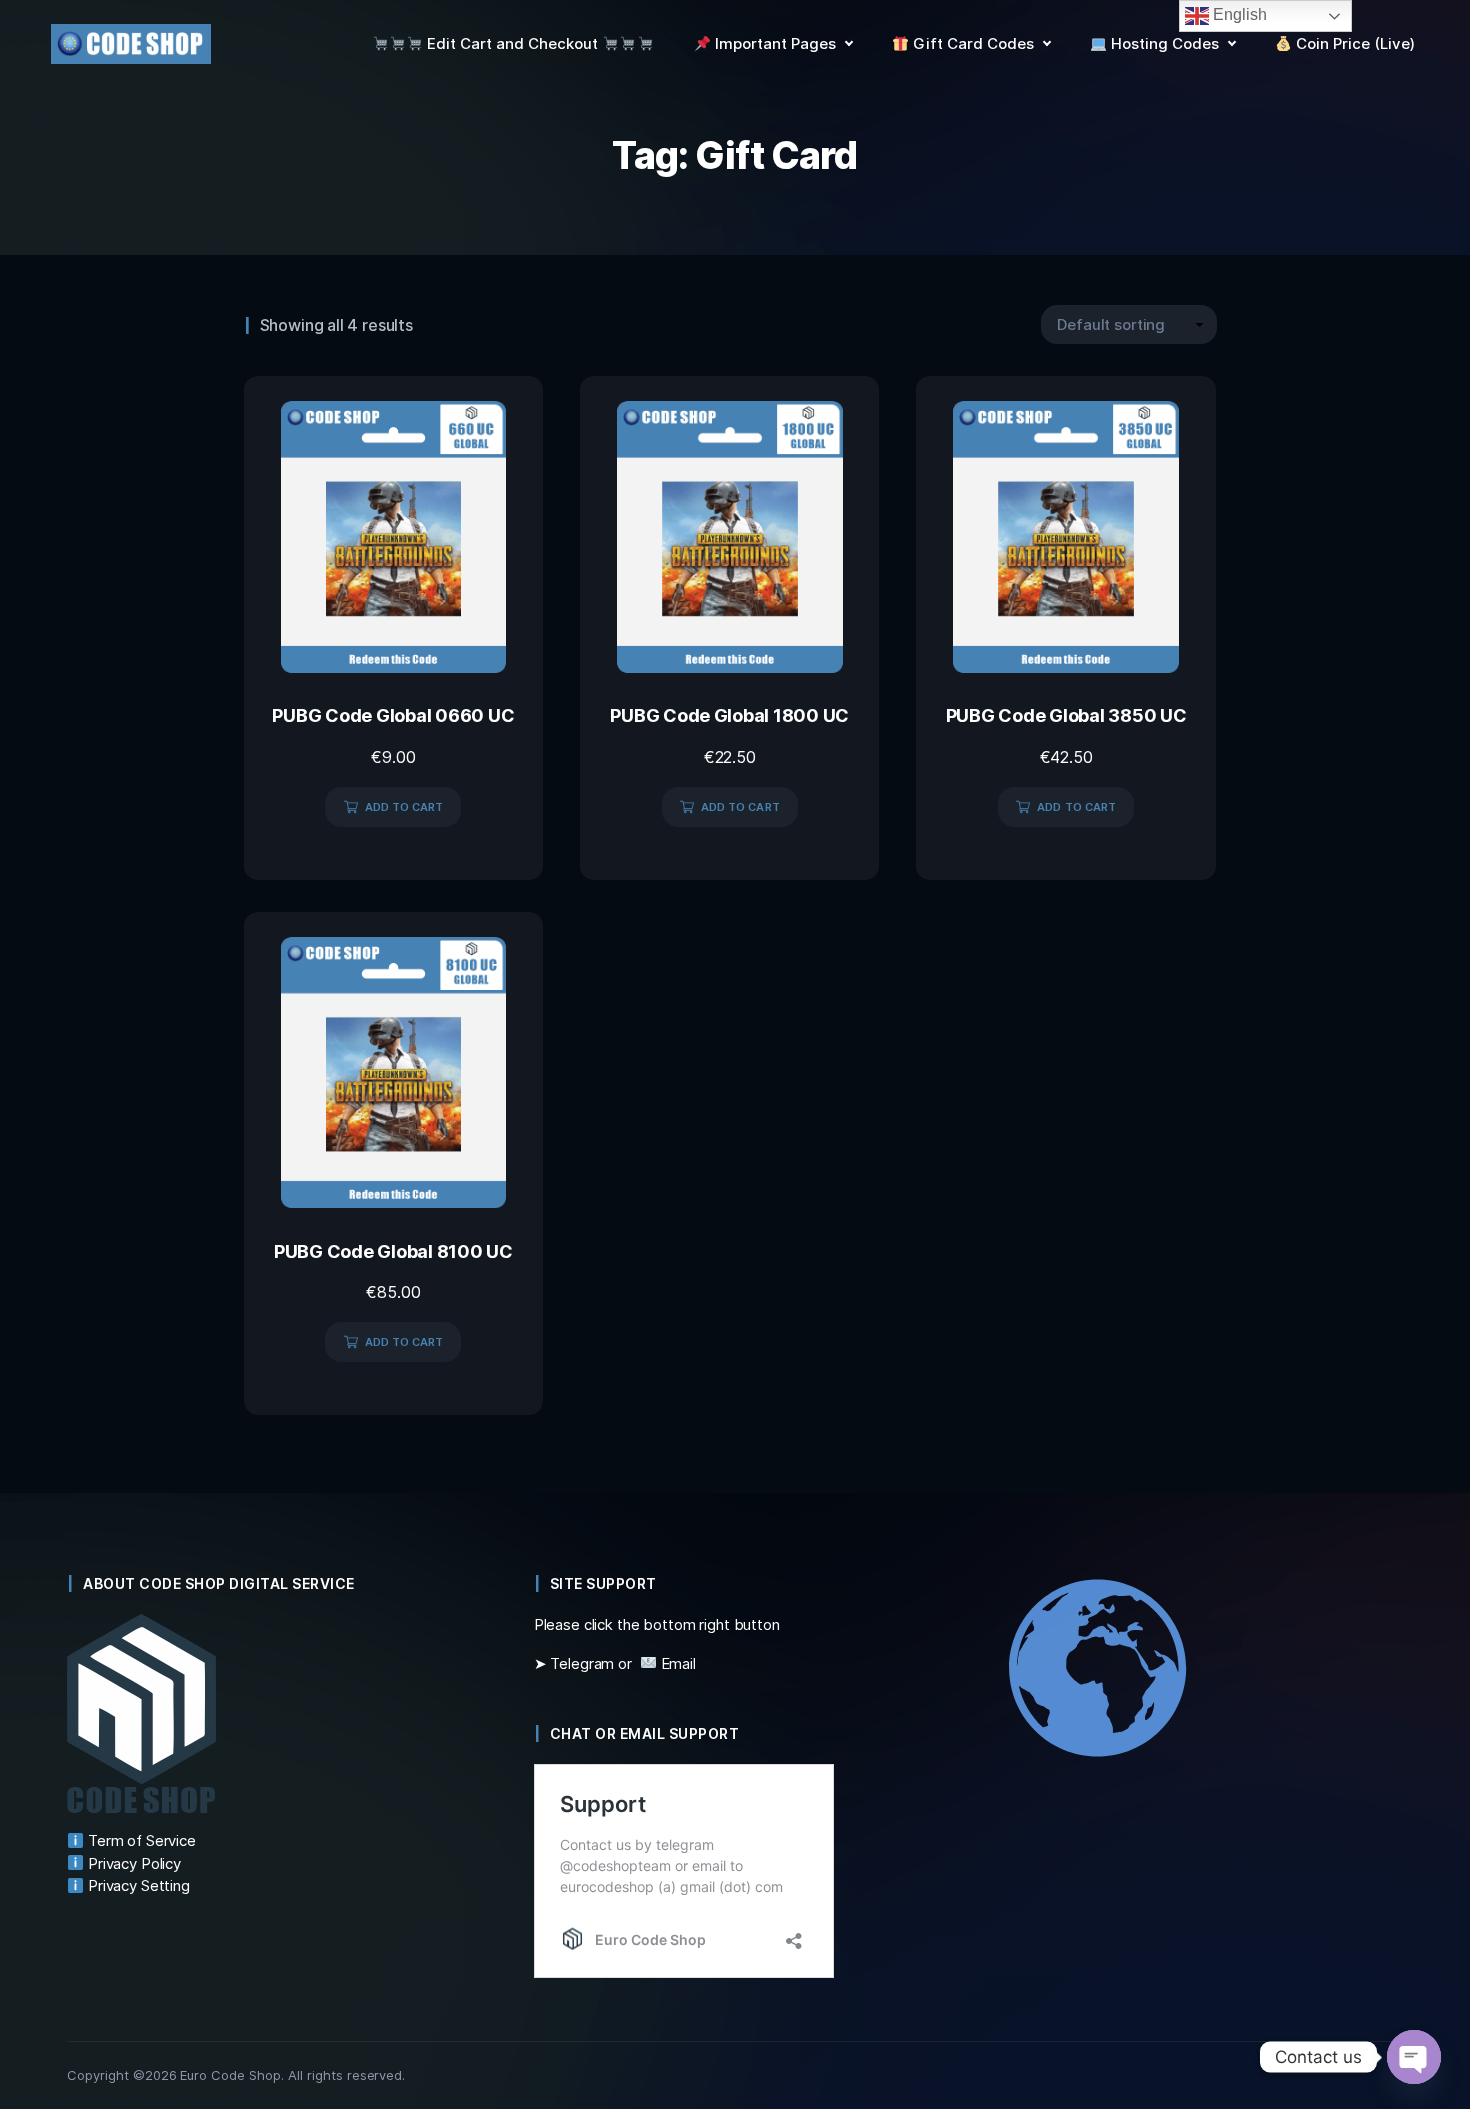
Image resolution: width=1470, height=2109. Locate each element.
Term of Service (140, 1840)
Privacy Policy (132, 1863)
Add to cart (404, 807)
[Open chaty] (1414, 2057)
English (1238, 14)
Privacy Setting (137, 1885)
